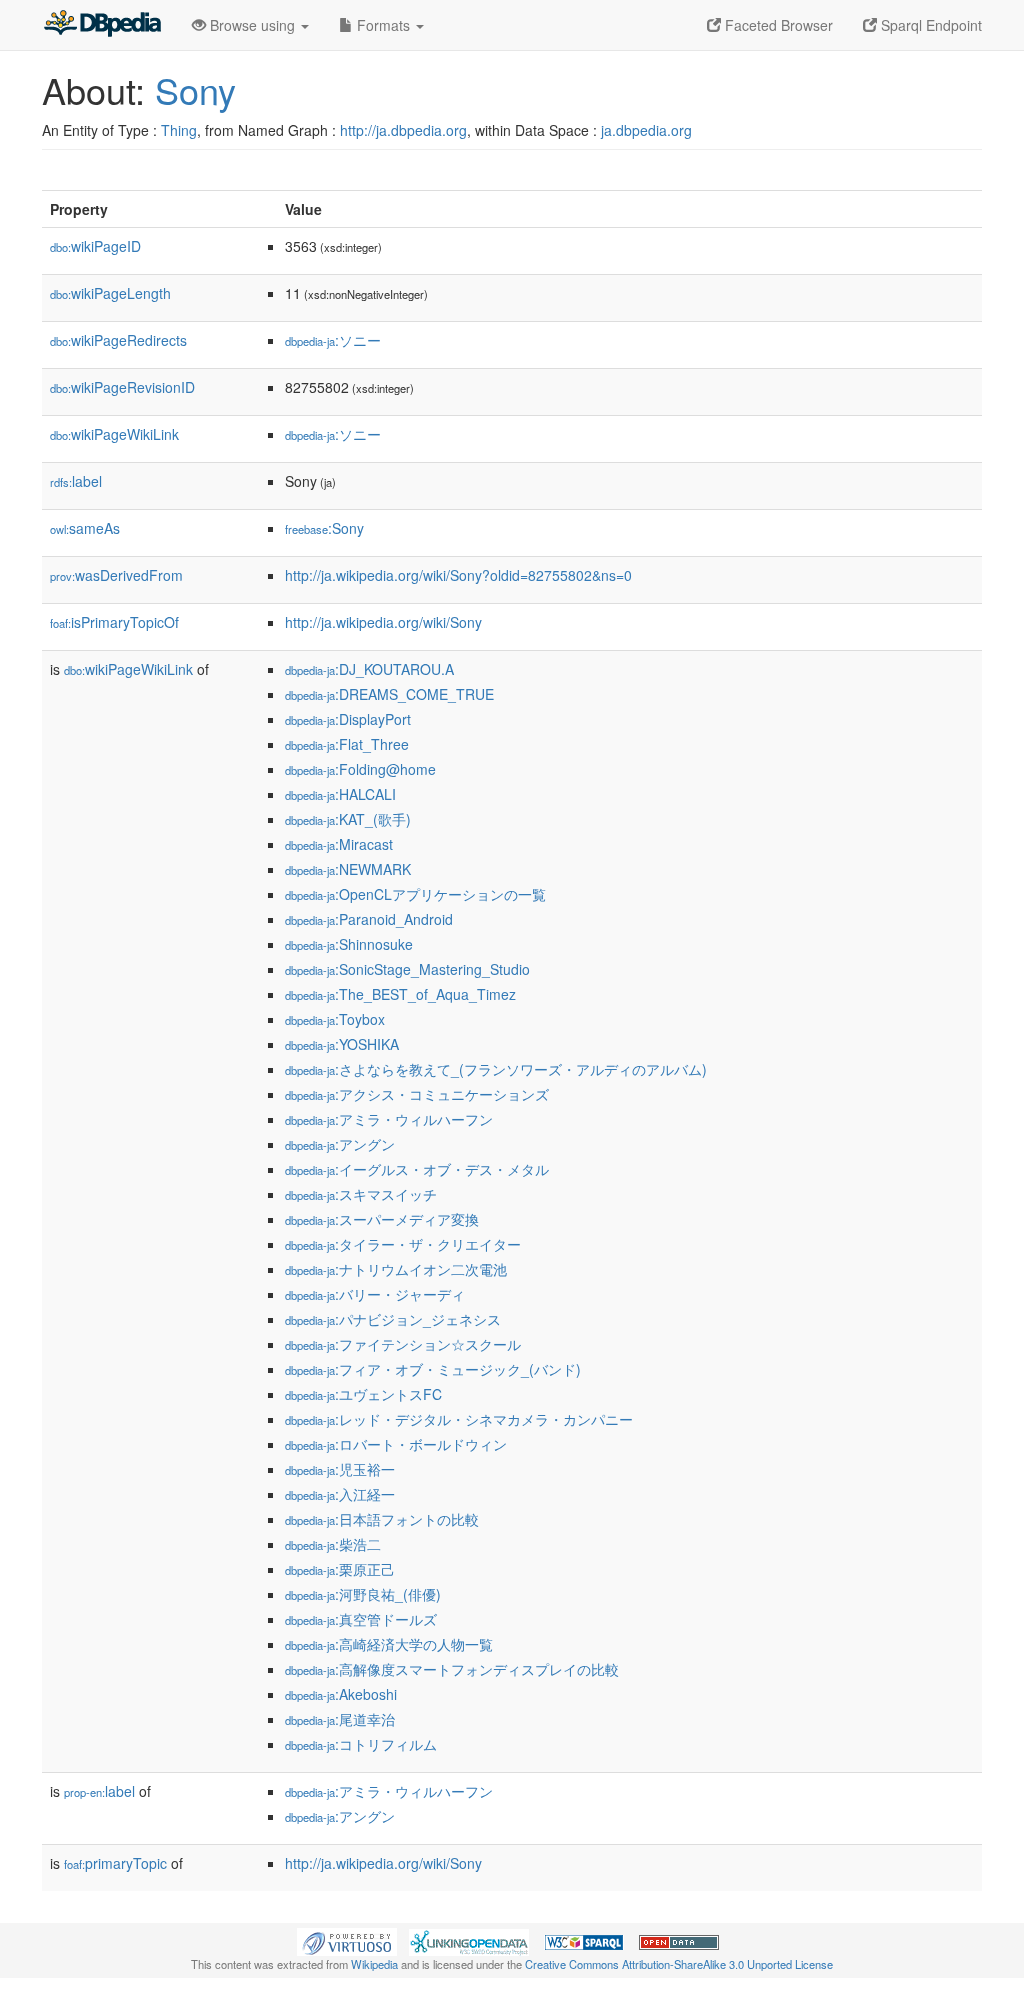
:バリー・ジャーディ (375, 1294)
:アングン (340, 1144)
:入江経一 (340, 1494)
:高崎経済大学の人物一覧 (389, 1644)
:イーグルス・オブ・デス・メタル (417, 1169)
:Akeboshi (341, 1694)
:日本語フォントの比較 (382, 1519)
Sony (195, 89)
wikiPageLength (110, 293)
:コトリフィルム (361, 1744)
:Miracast (339, 844)
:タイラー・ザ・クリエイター (403, 1244)
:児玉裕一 (340, 1469)
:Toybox (335, 1019)
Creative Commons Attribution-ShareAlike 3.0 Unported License (679, 1964)
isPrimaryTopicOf (114, 622)
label (76, 481)
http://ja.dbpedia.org (403, 130)
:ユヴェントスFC (363, 1394)
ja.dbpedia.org (646, 130)
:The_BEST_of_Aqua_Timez (400, 994)
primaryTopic (115, 1863)
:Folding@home (360, 769)
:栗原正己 (340, 1569)
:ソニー (333, 340)
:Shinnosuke (349, 944)
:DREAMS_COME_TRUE (389, 694)
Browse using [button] (252, 25)
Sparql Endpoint (929, 25)
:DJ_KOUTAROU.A (369, 669)
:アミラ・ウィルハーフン (389, 1119)
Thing (179, 130)
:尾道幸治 (340, 1719)
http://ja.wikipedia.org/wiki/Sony (383, 622)
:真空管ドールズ (361, 1619)
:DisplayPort (348, 719)
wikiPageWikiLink (114, 434)
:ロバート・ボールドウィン (396, 1444)
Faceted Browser (777, 25)
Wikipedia (374, 1964)
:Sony (324, 528)
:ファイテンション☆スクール (403, 1344)
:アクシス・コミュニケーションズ (417, 1094)
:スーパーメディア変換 (382, 1219)
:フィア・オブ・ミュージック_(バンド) (433, 1369)
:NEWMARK (348, 869)
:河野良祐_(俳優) (363, 1594)
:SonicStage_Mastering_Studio (407, 969)
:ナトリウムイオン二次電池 (396, 1269)
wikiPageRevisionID (122, 387)
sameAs (85, 528)
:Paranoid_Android (369, 919)
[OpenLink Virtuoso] (347, 1940)
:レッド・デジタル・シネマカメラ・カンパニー (459, 1419)
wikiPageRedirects (118, 340)
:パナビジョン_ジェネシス (393, 1319)
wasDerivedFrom (116, 575)
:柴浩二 (333, 1544)
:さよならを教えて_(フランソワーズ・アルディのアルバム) (496, 1069)
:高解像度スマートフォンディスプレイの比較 (452, 1669)
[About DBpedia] (102, 25)
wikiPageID (95, 246)
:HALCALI (340, 794)
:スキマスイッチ (361, 1194)
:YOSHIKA (342, 1044)
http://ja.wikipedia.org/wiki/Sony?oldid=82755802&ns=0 (458, 575)
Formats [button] (383, 25)
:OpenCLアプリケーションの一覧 (415, 894)
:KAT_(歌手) (348, 819)
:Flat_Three (347, 744)
